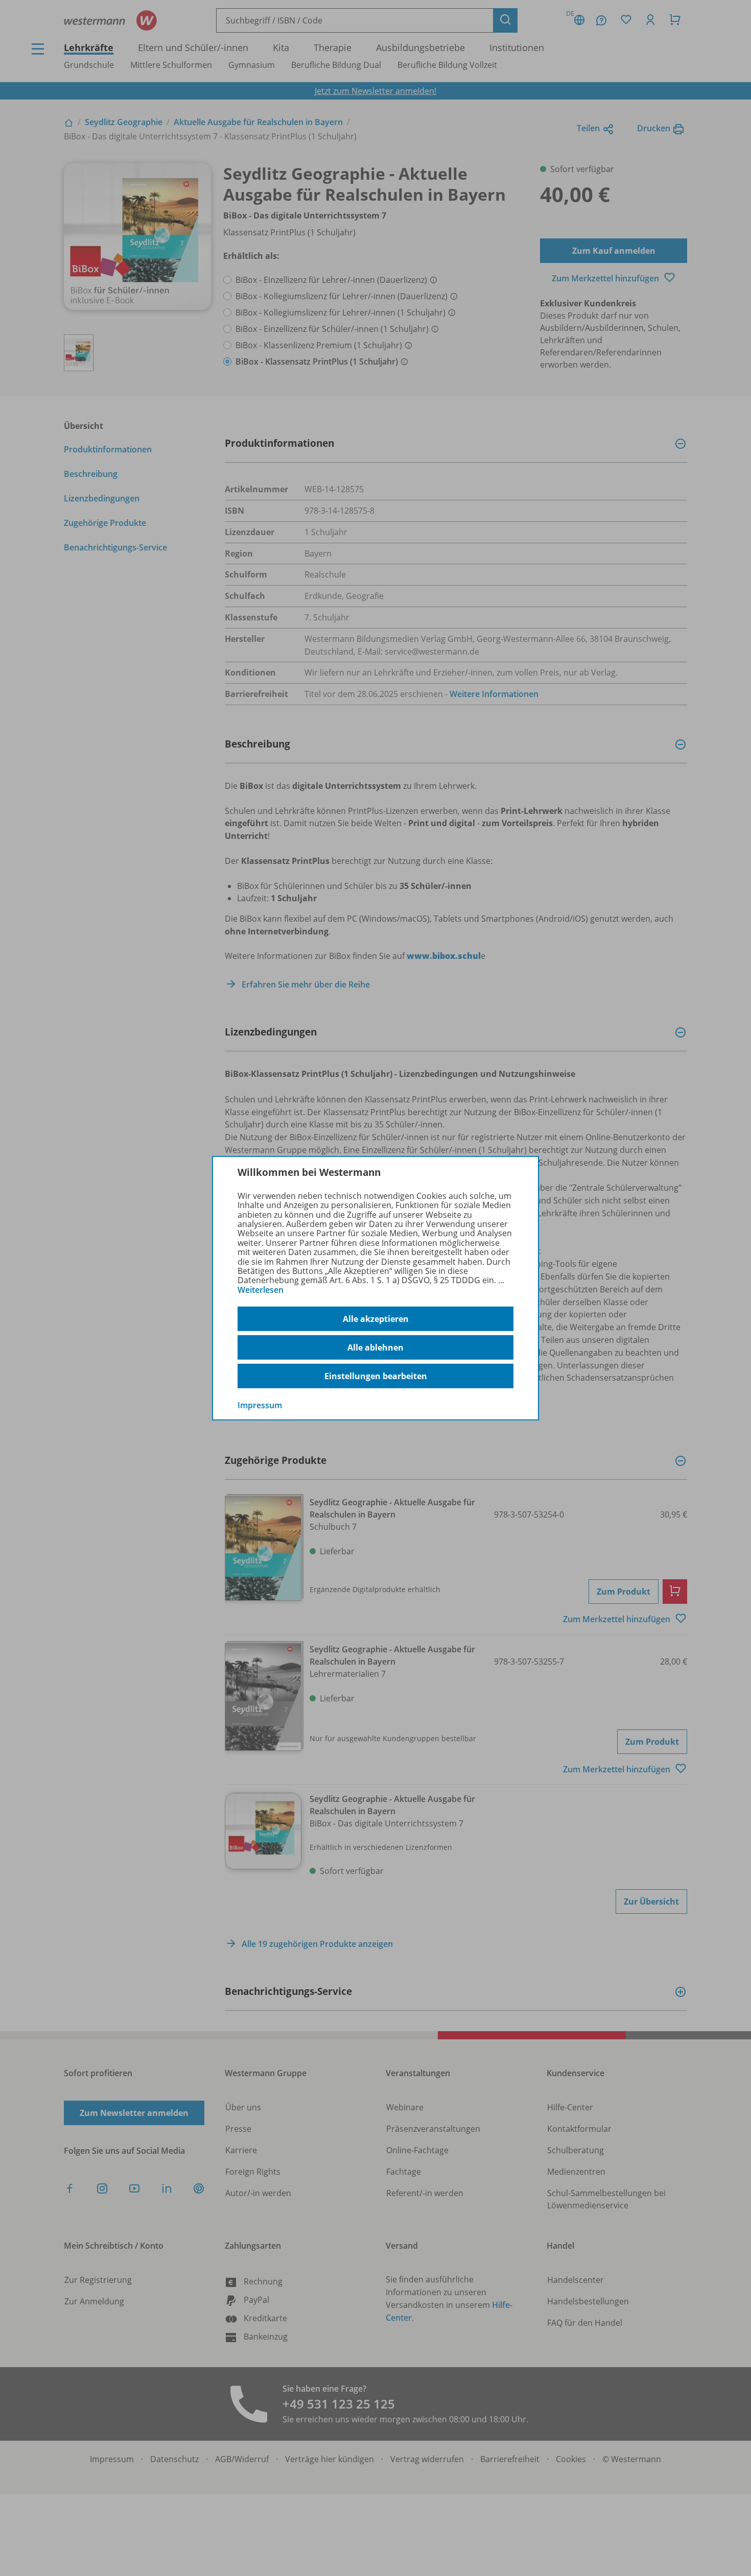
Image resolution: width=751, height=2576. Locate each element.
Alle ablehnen (375, 1347)
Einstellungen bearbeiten (376, 1376)
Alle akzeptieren (376, 1319)
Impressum (260, 1405)
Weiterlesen (261, 1290)
